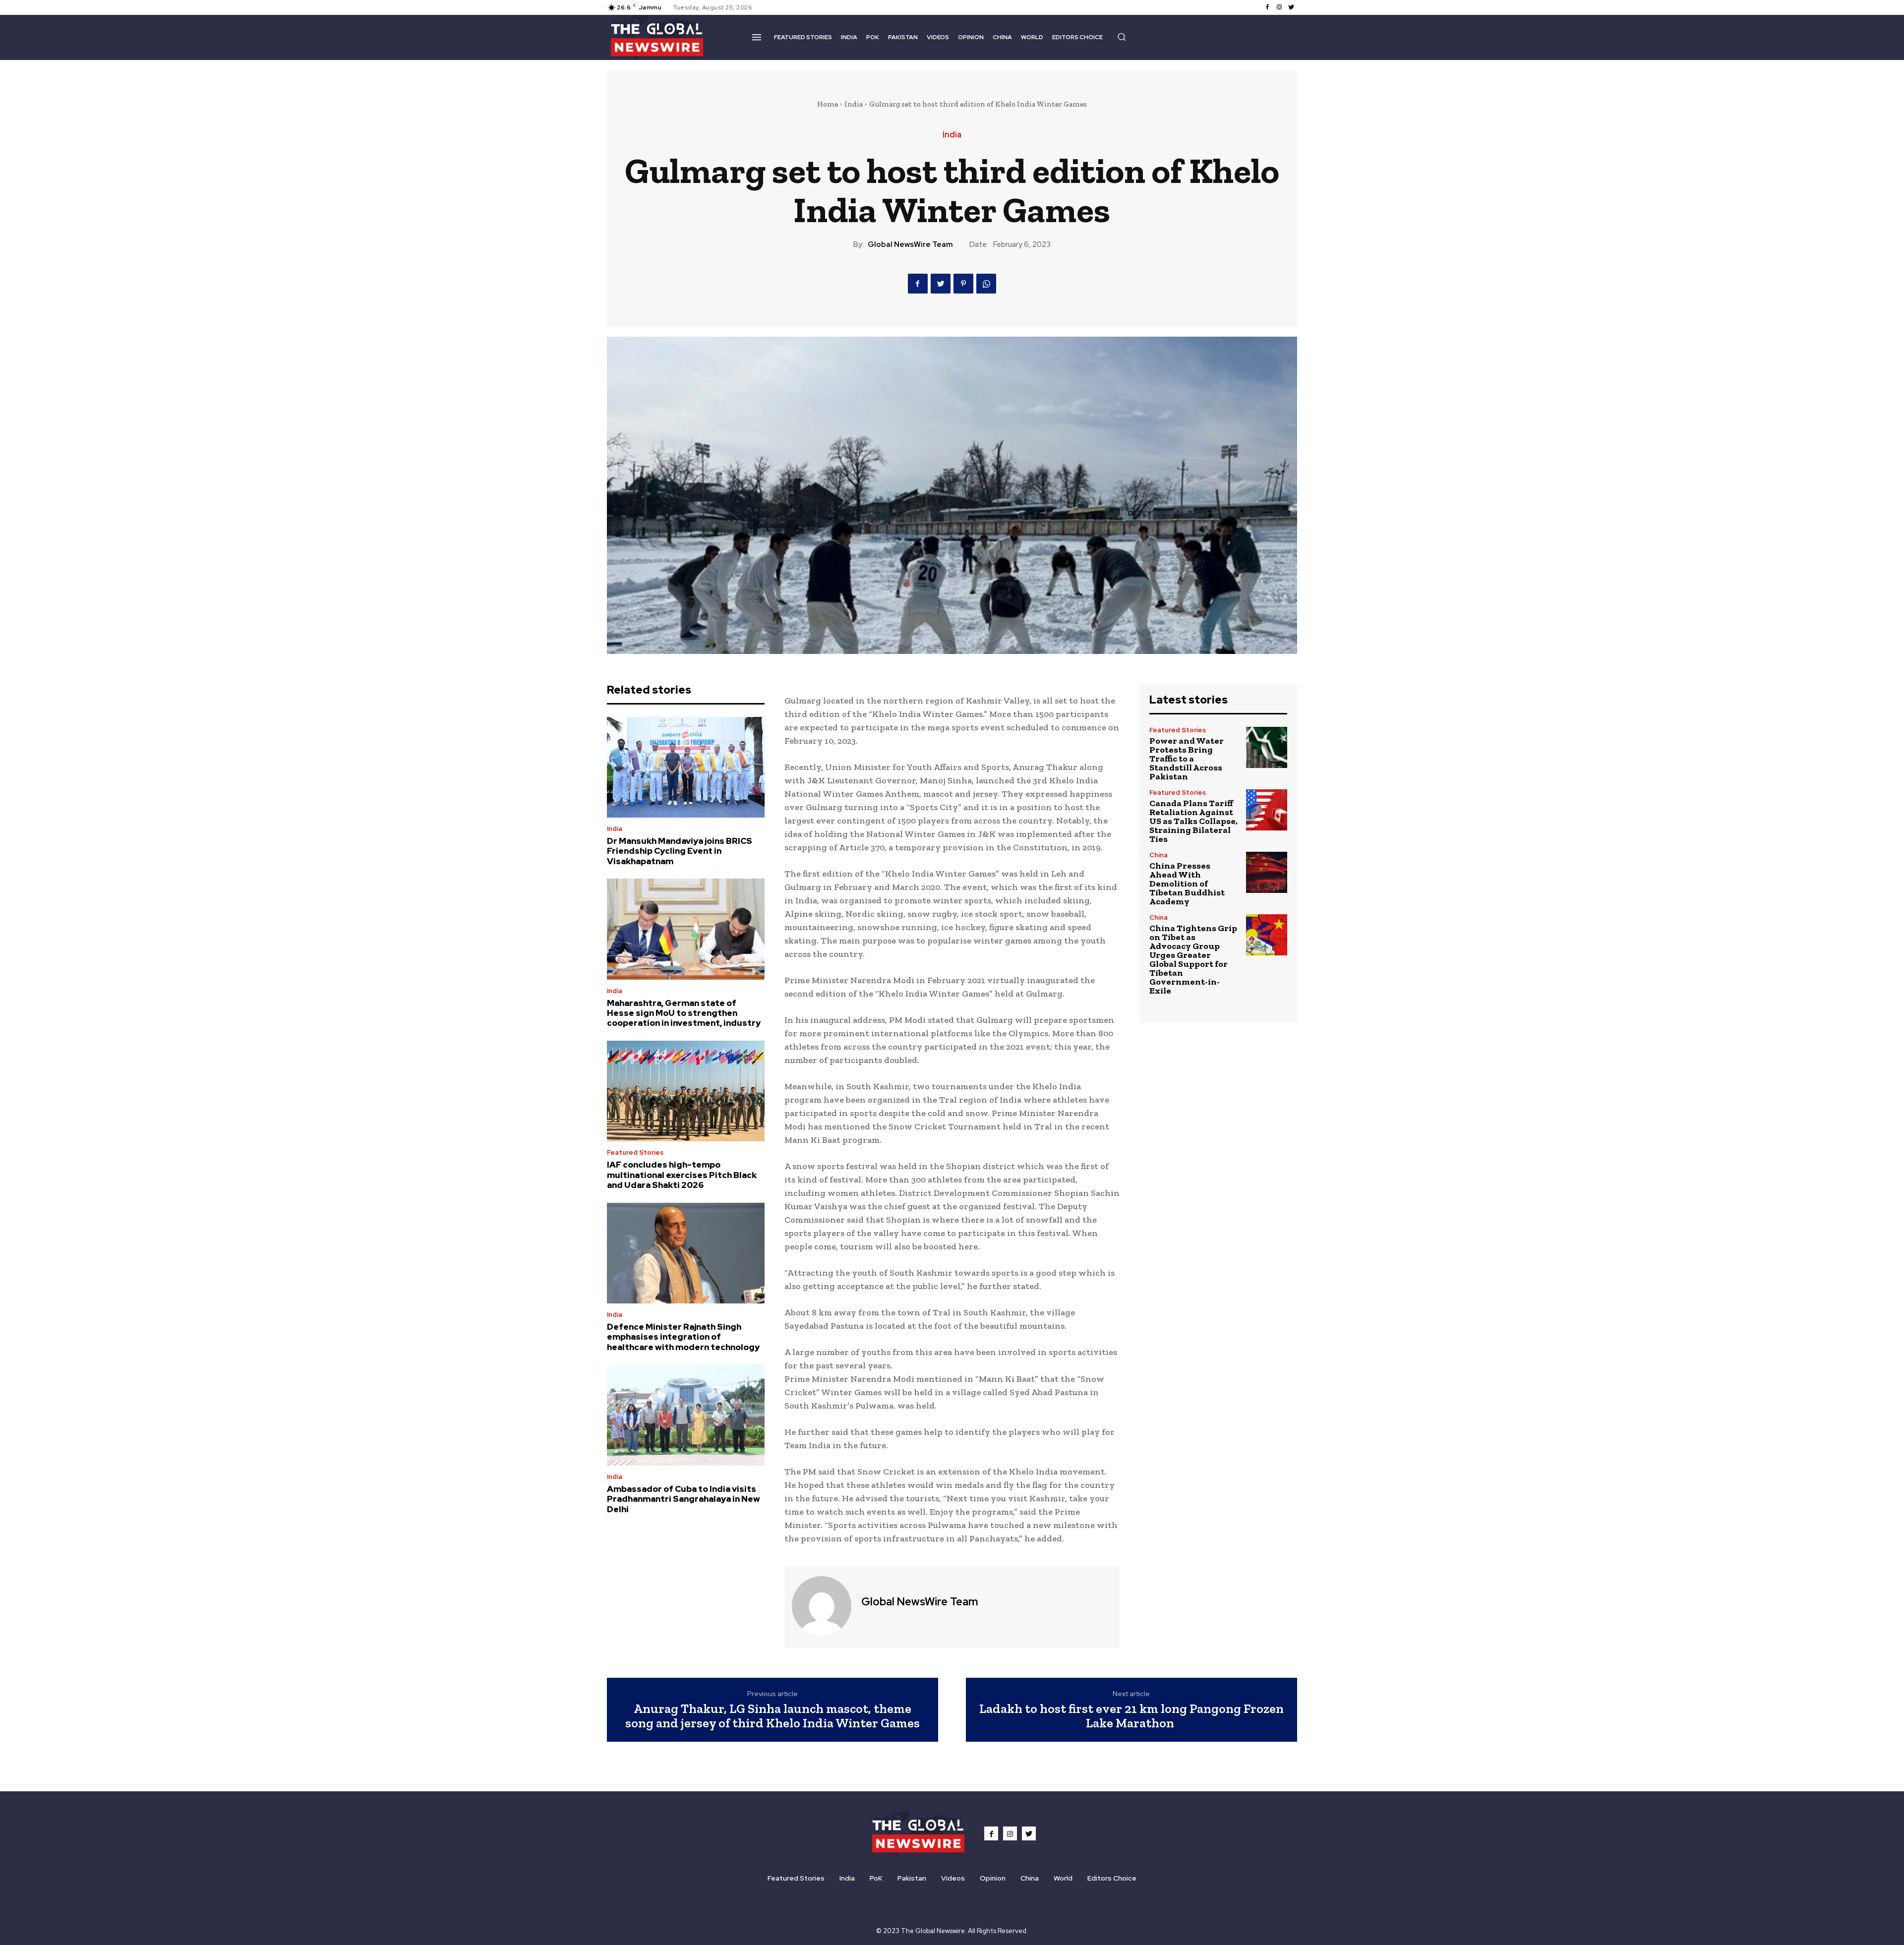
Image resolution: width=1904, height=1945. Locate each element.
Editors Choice (1112, 1878)
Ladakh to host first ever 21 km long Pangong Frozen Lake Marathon (1131, 1716)
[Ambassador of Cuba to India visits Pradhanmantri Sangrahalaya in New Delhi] (686, 1415)
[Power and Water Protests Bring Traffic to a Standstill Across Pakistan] (1267, 747)
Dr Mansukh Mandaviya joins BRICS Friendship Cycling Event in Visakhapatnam (680, 851)
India (854, 104)
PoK (876, 1878)
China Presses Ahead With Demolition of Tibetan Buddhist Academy (1187, 884)
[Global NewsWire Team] (822, 1606)
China (1159, 855)
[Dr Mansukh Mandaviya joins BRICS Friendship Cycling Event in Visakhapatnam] (686, 767)
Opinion (993, 1878)
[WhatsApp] (986, 284)
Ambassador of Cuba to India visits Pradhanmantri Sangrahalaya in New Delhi (684, 1499)
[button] (1122, 37)
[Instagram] (1279, 7)
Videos (953, 1878)
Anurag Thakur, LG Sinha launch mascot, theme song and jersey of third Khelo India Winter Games (773, 1716)
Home (828, 104)
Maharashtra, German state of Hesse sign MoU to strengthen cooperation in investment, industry (684, 1013)
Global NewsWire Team (910, 244)
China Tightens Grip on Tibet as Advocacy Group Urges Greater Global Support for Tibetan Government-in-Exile (1193, 959)
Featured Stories (635, 1152)
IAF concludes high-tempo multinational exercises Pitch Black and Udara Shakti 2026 (682, 1175)
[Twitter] (1291, 7)
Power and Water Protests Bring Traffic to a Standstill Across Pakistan (1187, 759)
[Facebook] (1267, 7)
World (1063, 1878)
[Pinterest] (963, 284)
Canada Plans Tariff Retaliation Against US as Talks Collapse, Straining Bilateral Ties (1193, 821)
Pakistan (912, 1878)
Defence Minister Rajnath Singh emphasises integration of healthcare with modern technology (683, 1337)
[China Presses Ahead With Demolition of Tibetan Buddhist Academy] (1267, 872)
